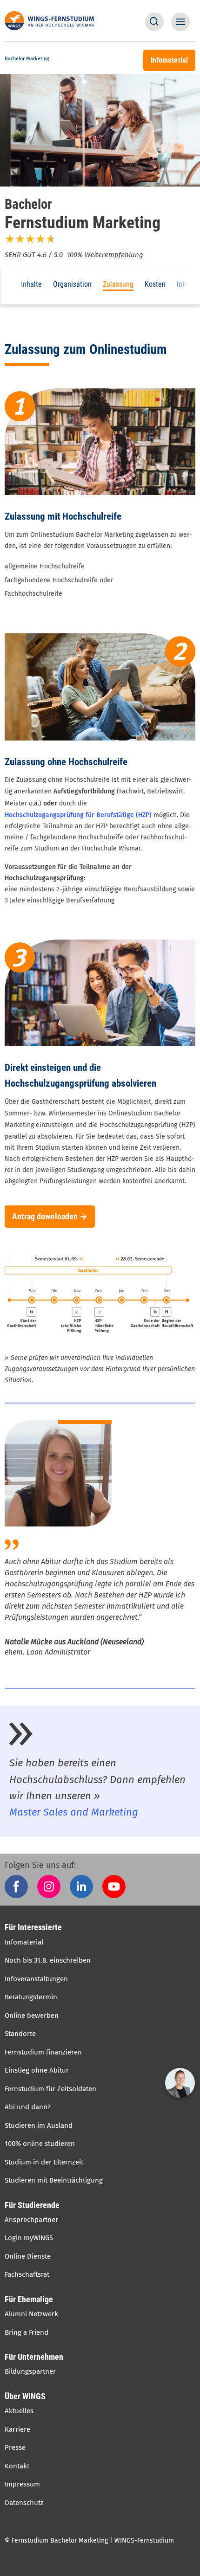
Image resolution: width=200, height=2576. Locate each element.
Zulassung (118, 284)
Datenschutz (24, 2503)
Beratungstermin (31, 1997)
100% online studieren (40, 2144)
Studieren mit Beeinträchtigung (54, 2180)
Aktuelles (19, 2411)
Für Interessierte (33, 1927)
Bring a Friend (27, 2332)
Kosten (155, 284)
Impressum (22, 2484)
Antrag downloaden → (50, 1217)
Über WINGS (25, 2396)
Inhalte (31, 284)
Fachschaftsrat (27, 2274)
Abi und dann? (28, 2107)
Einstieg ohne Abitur (37, 2070)
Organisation (72, 284)
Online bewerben (32, 2016)
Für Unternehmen (34, 2357)
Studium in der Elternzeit (44, 2162)
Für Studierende (32, 2205)
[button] (154, 22)
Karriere (17, 2429)
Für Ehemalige (29, 2299)
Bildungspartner (30, 2371)
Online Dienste (28, 2256)
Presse (15, 2447)
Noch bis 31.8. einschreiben (48, 1960)
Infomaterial (24, 1942)
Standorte (20, 2034)
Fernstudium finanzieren (43, 2052)
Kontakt (17, 2466)
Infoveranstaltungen (36, 1979)
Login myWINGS (29, 2238)
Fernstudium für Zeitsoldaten (50, 2089)
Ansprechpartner (31, 2220)
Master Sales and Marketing (74, 1812)
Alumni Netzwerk (31, 2314)
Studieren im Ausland (39, 2125)
